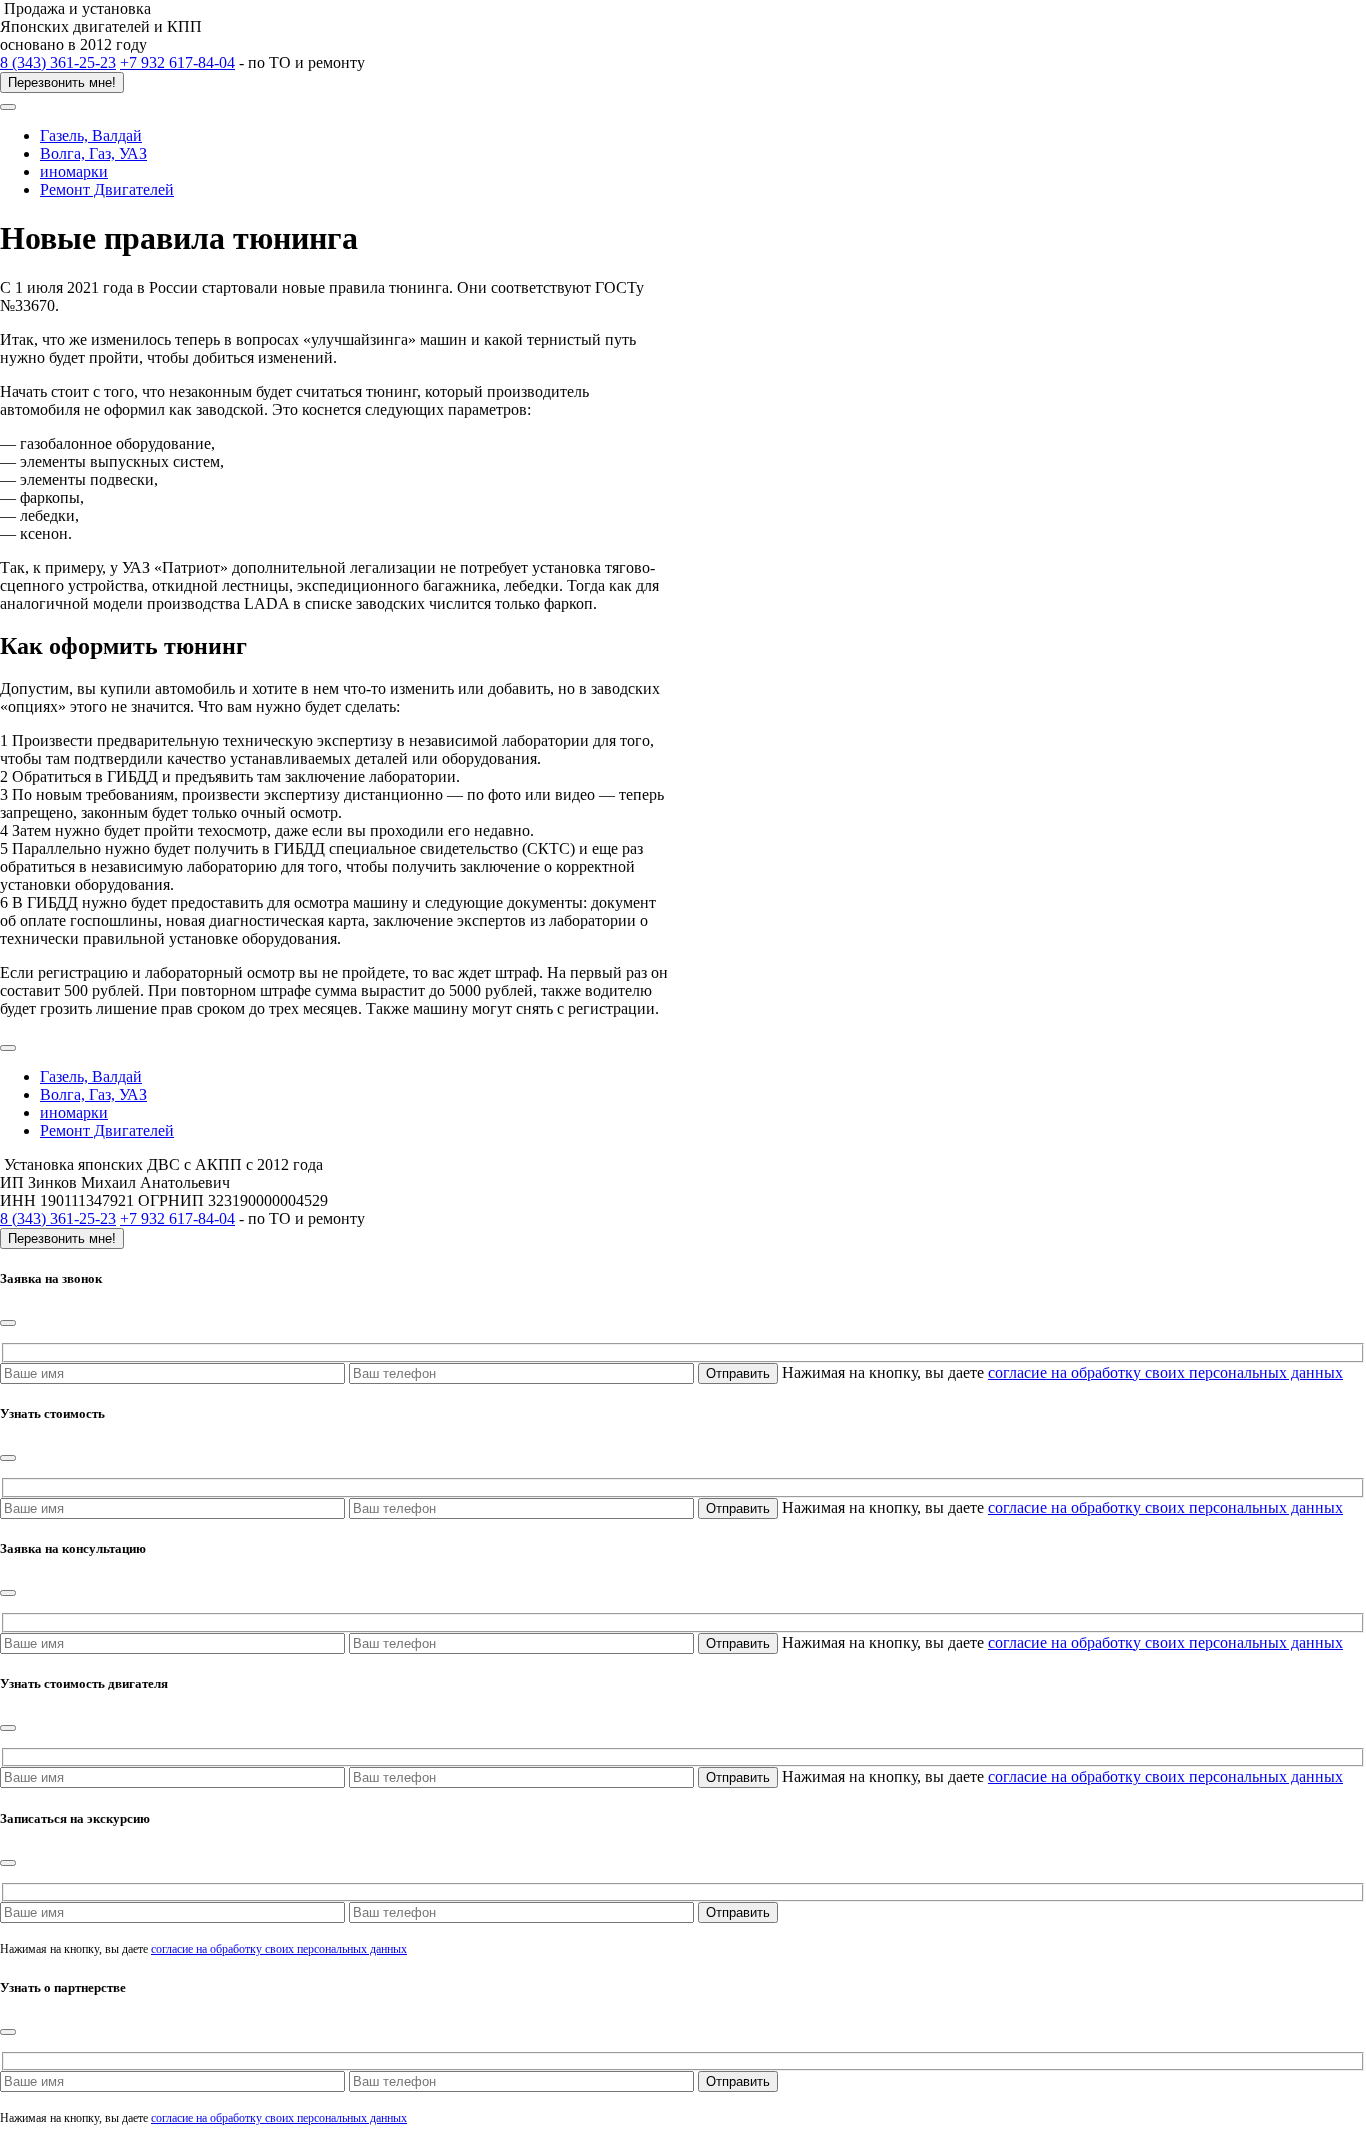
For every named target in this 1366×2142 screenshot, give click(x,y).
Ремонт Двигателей (107, 189)
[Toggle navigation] (8, 107)
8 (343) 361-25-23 (58, 62)
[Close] (8, 1323)
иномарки (74, 171)
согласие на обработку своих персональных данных (1165, 1372)
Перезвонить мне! (62, 82)
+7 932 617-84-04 (177, 62)
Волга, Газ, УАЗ (93, 153)
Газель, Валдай (91, 135)
